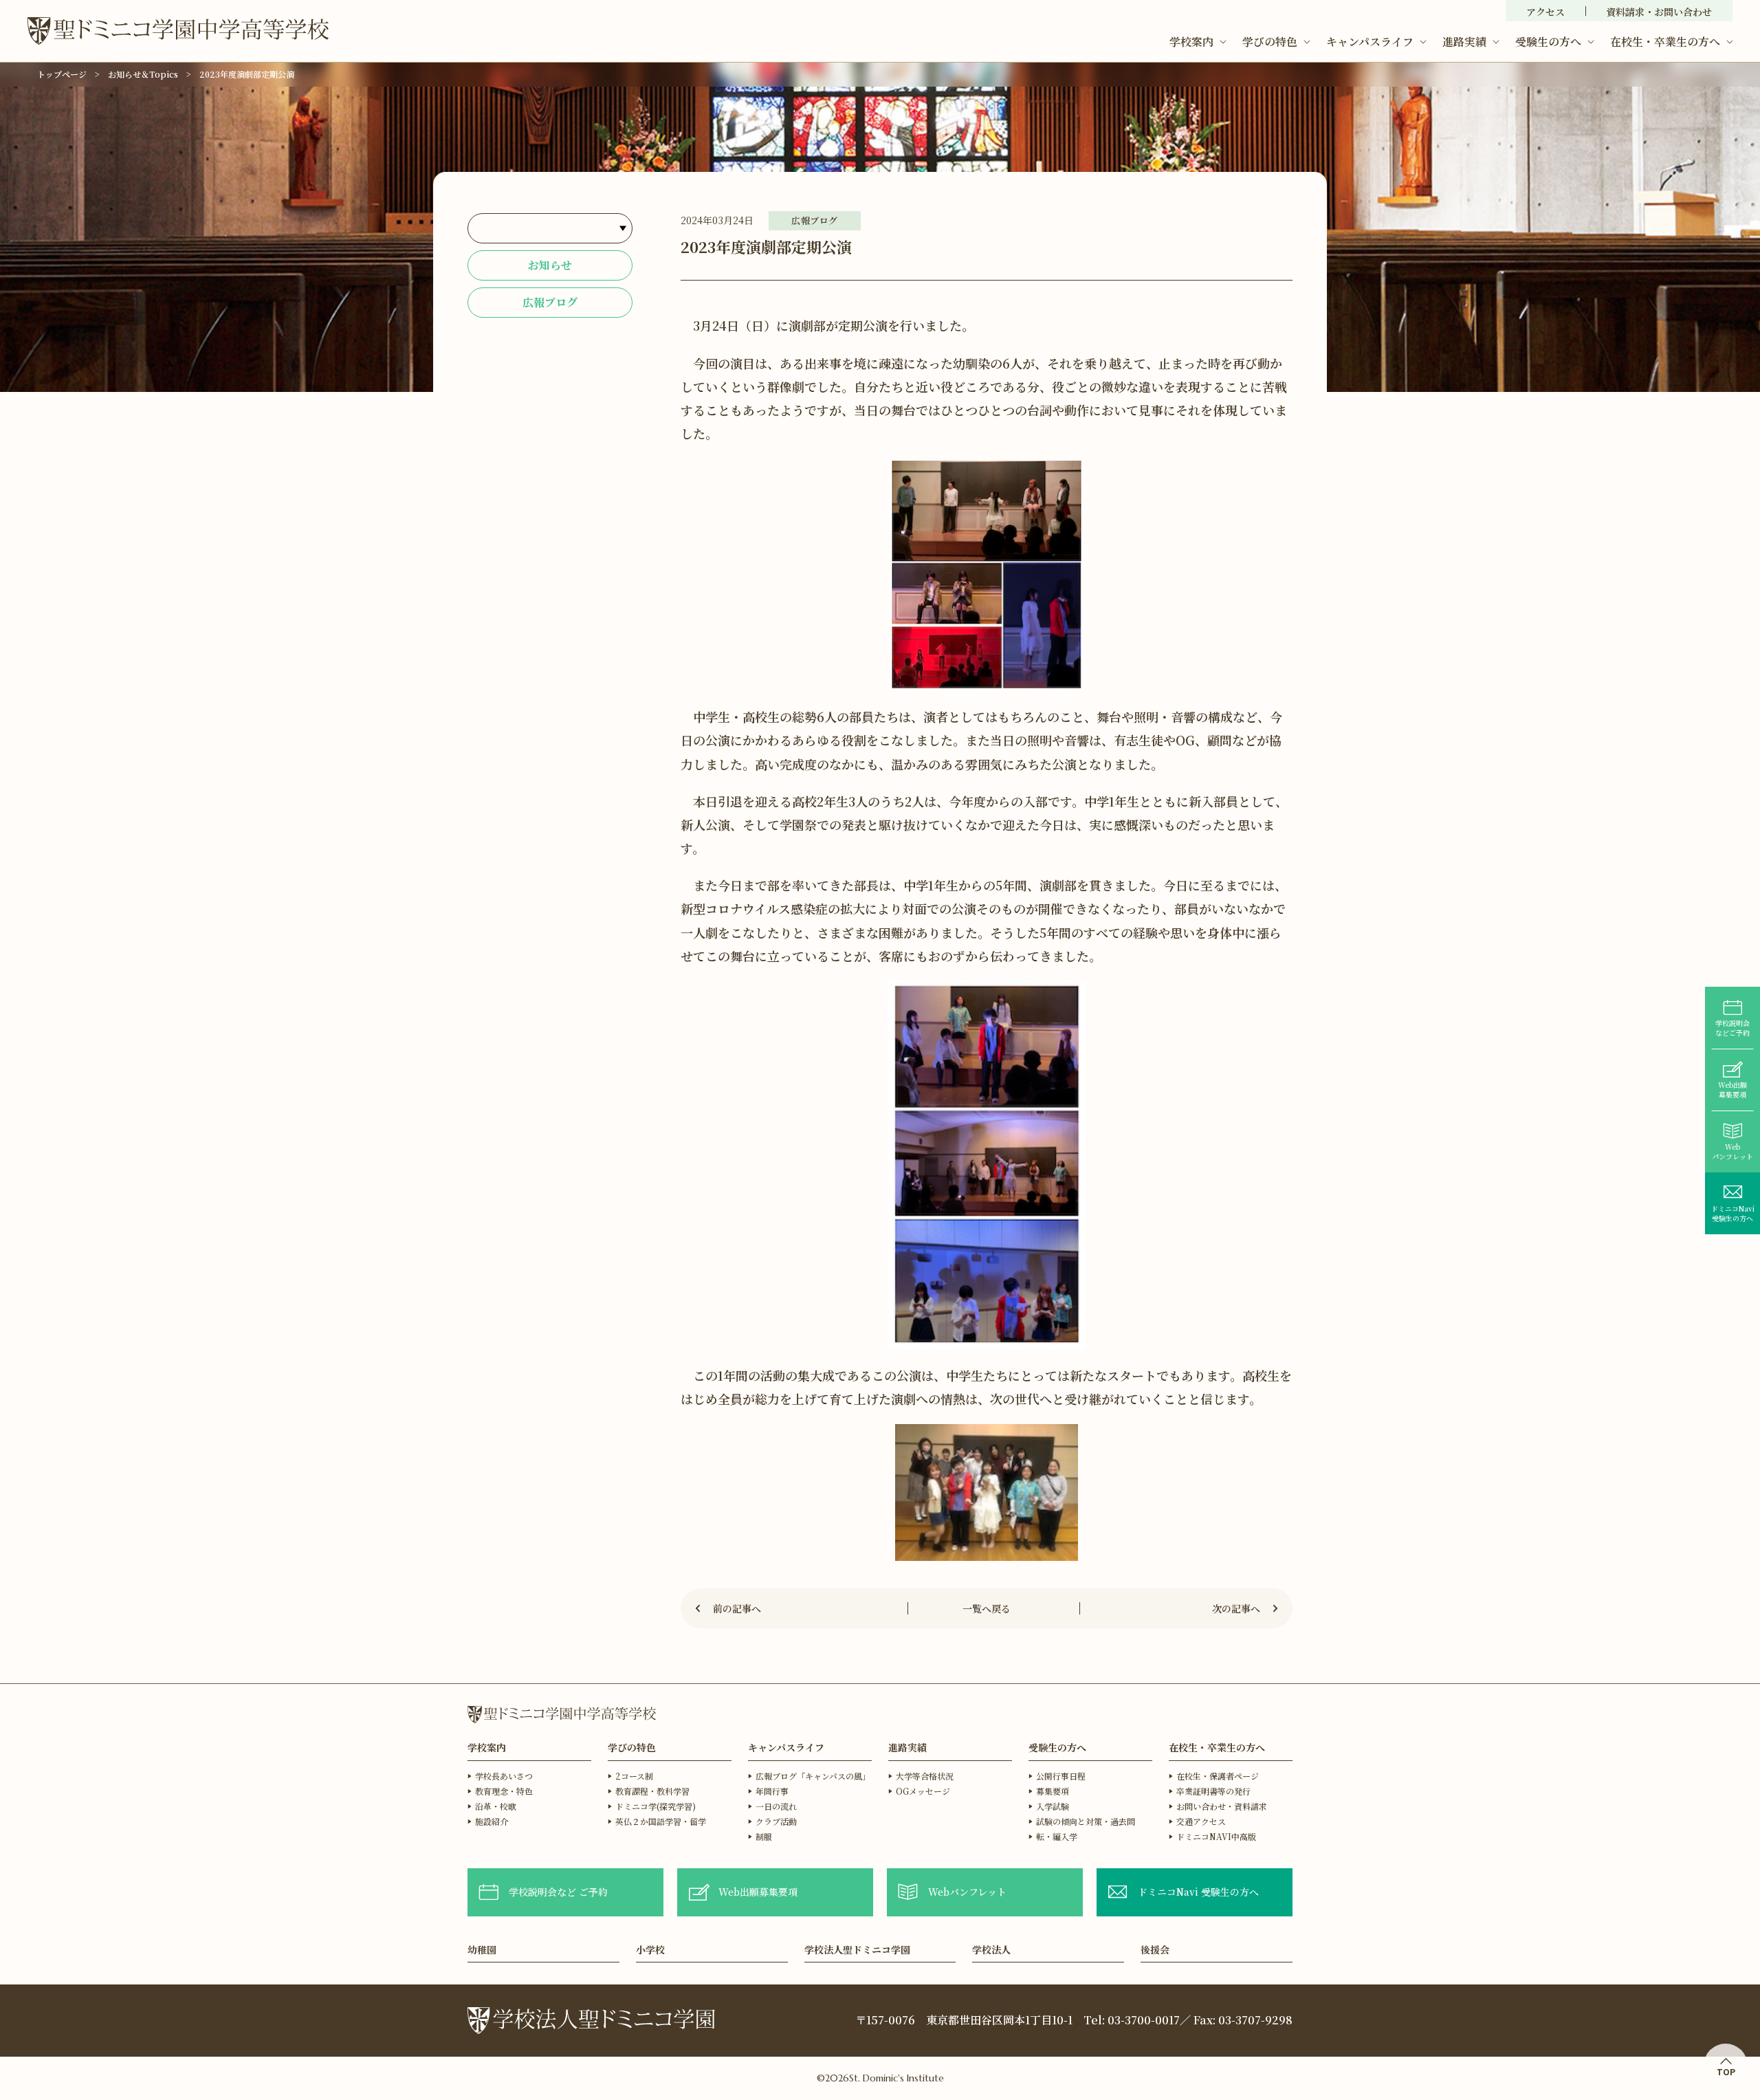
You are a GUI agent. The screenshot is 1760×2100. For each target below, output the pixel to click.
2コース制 (634, 1776)
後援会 (1155, 1950)
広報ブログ (550, 302)
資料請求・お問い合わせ (1659, 12)
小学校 (650, 1950)
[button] (1198, 42)
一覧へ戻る (987, 1608)
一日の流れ (776, 1806)
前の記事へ (737, 1608)
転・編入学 (1057, 1836)
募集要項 (1053, 1791)
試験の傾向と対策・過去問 (1086, 1821)
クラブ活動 (776, 1821)
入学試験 (1053, 1806)
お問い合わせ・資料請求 (1222, 1806)
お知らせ (550, 265)
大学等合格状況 (925, 1776)
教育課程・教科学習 (652, 1791)
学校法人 (991, 1950)
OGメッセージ (923, 1791)
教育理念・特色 (504, 1791)
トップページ (62, 74)
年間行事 (772, 1791)
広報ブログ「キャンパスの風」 (813, 1776)
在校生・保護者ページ (1218, 1776)
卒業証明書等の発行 (1213, 1791)
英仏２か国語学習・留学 (661, 1821)
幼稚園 (482, 1950)
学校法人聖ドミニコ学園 (857, 1950)
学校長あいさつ (504, 1776)
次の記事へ (1236, 1608)
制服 (764, 1836)
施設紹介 (492, 1821)
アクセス (1545, 12)
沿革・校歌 (496, 1806)
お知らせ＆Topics (143, 74)
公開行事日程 (1061, 1776)
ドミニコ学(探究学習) (656, 1806)
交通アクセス (1201, 1821)
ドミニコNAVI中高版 (1216, 1836)
